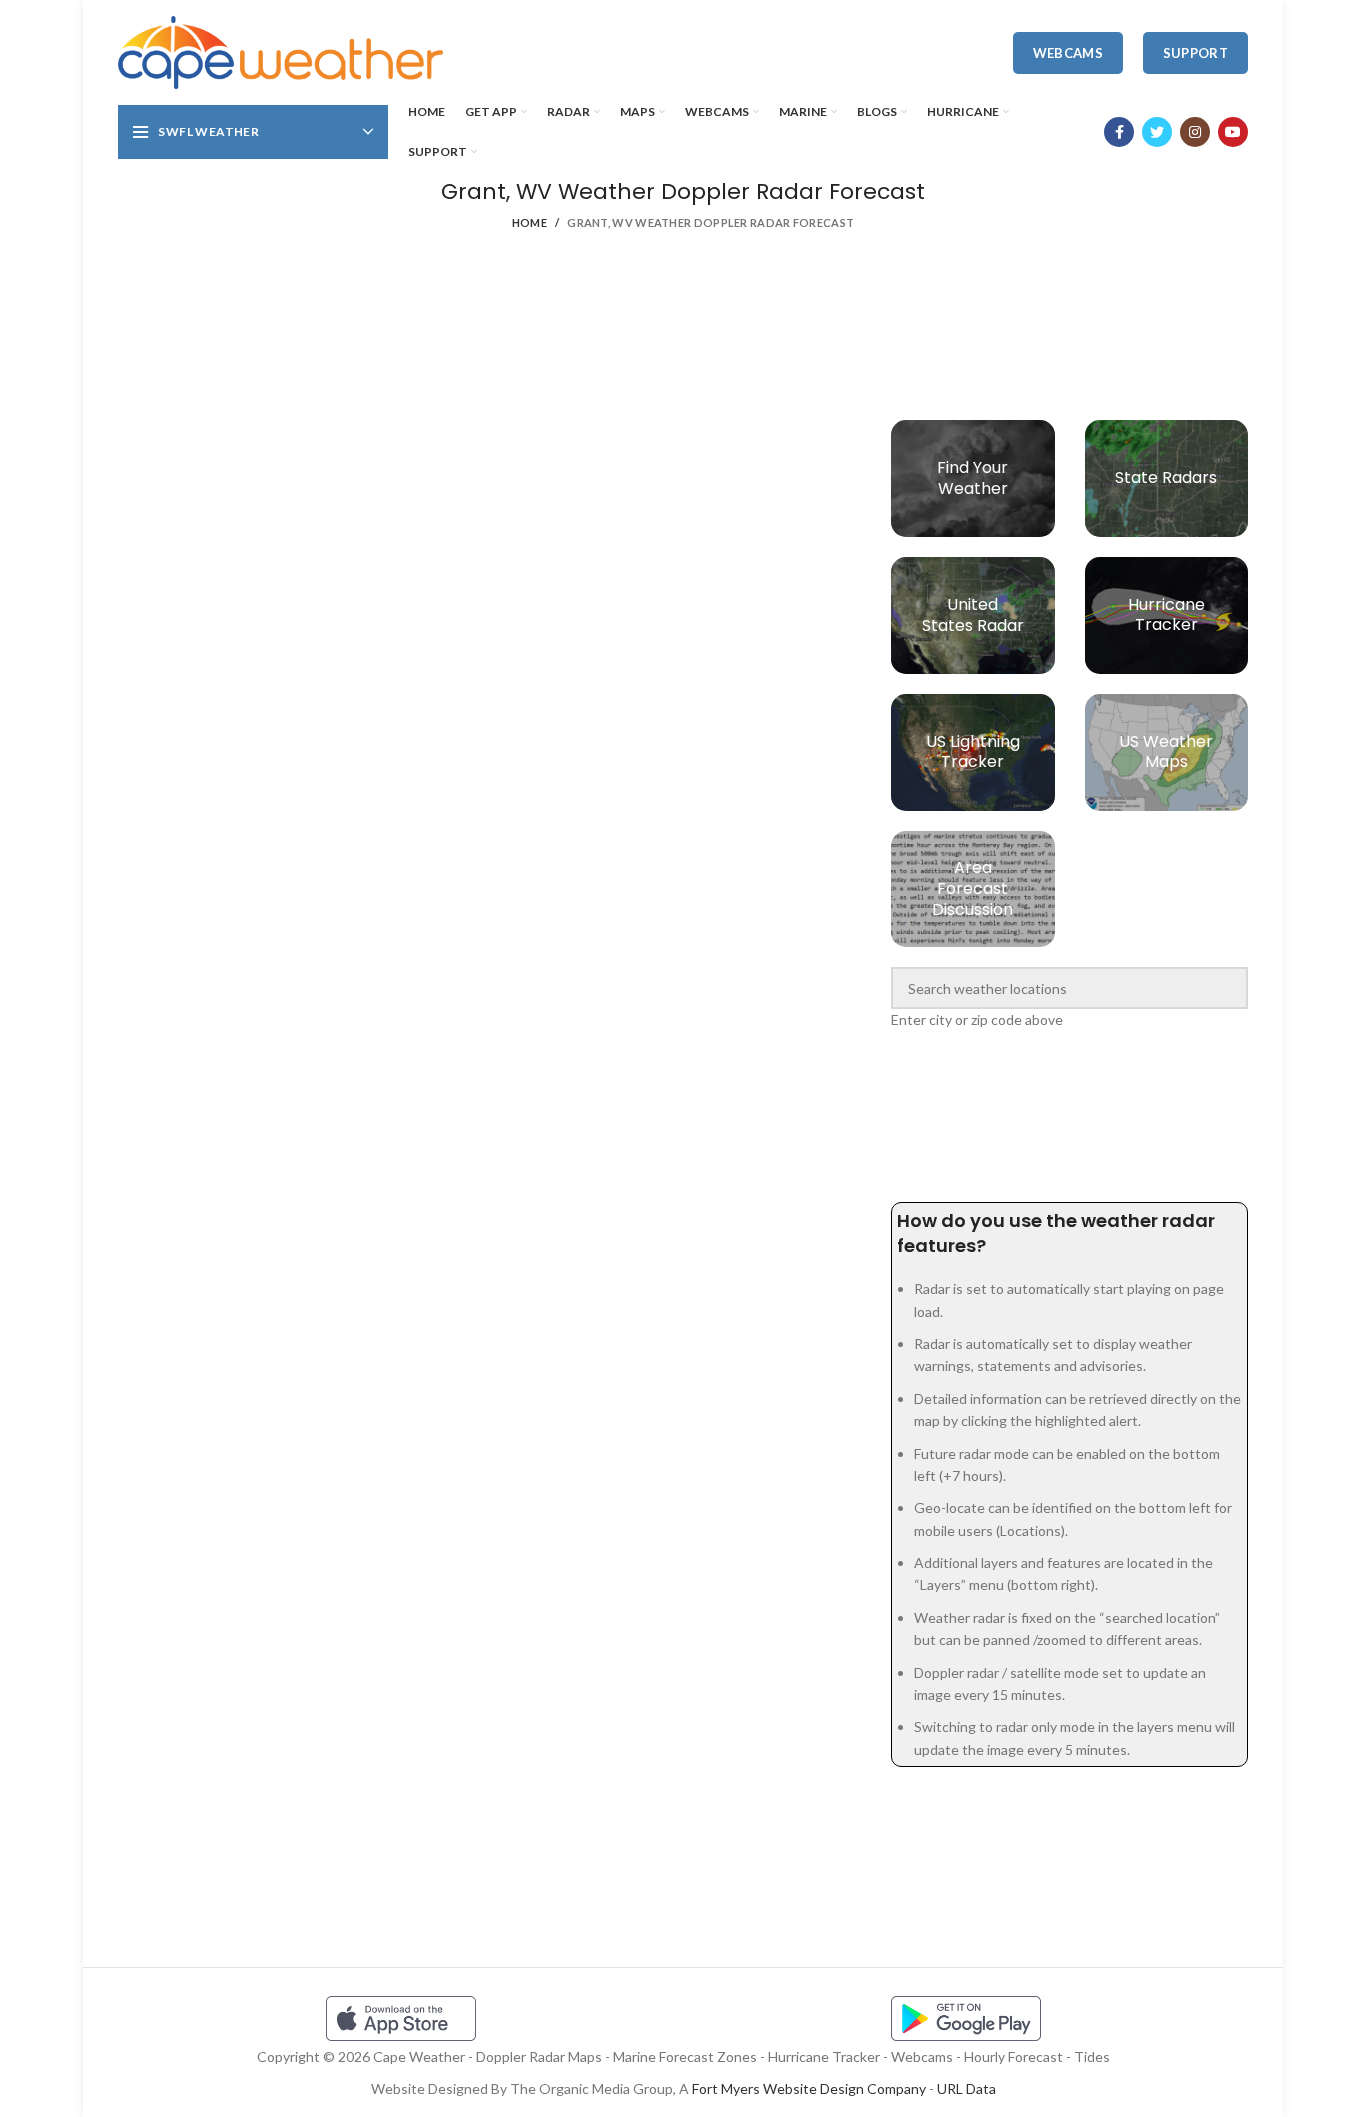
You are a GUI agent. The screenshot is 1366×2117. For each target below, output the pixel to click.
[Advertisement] (683, 340)
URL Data (966, 2088)
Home (529, 222)
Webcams (1068, 53)
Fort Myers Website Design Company (809, 2088)
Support (1195, 53)
